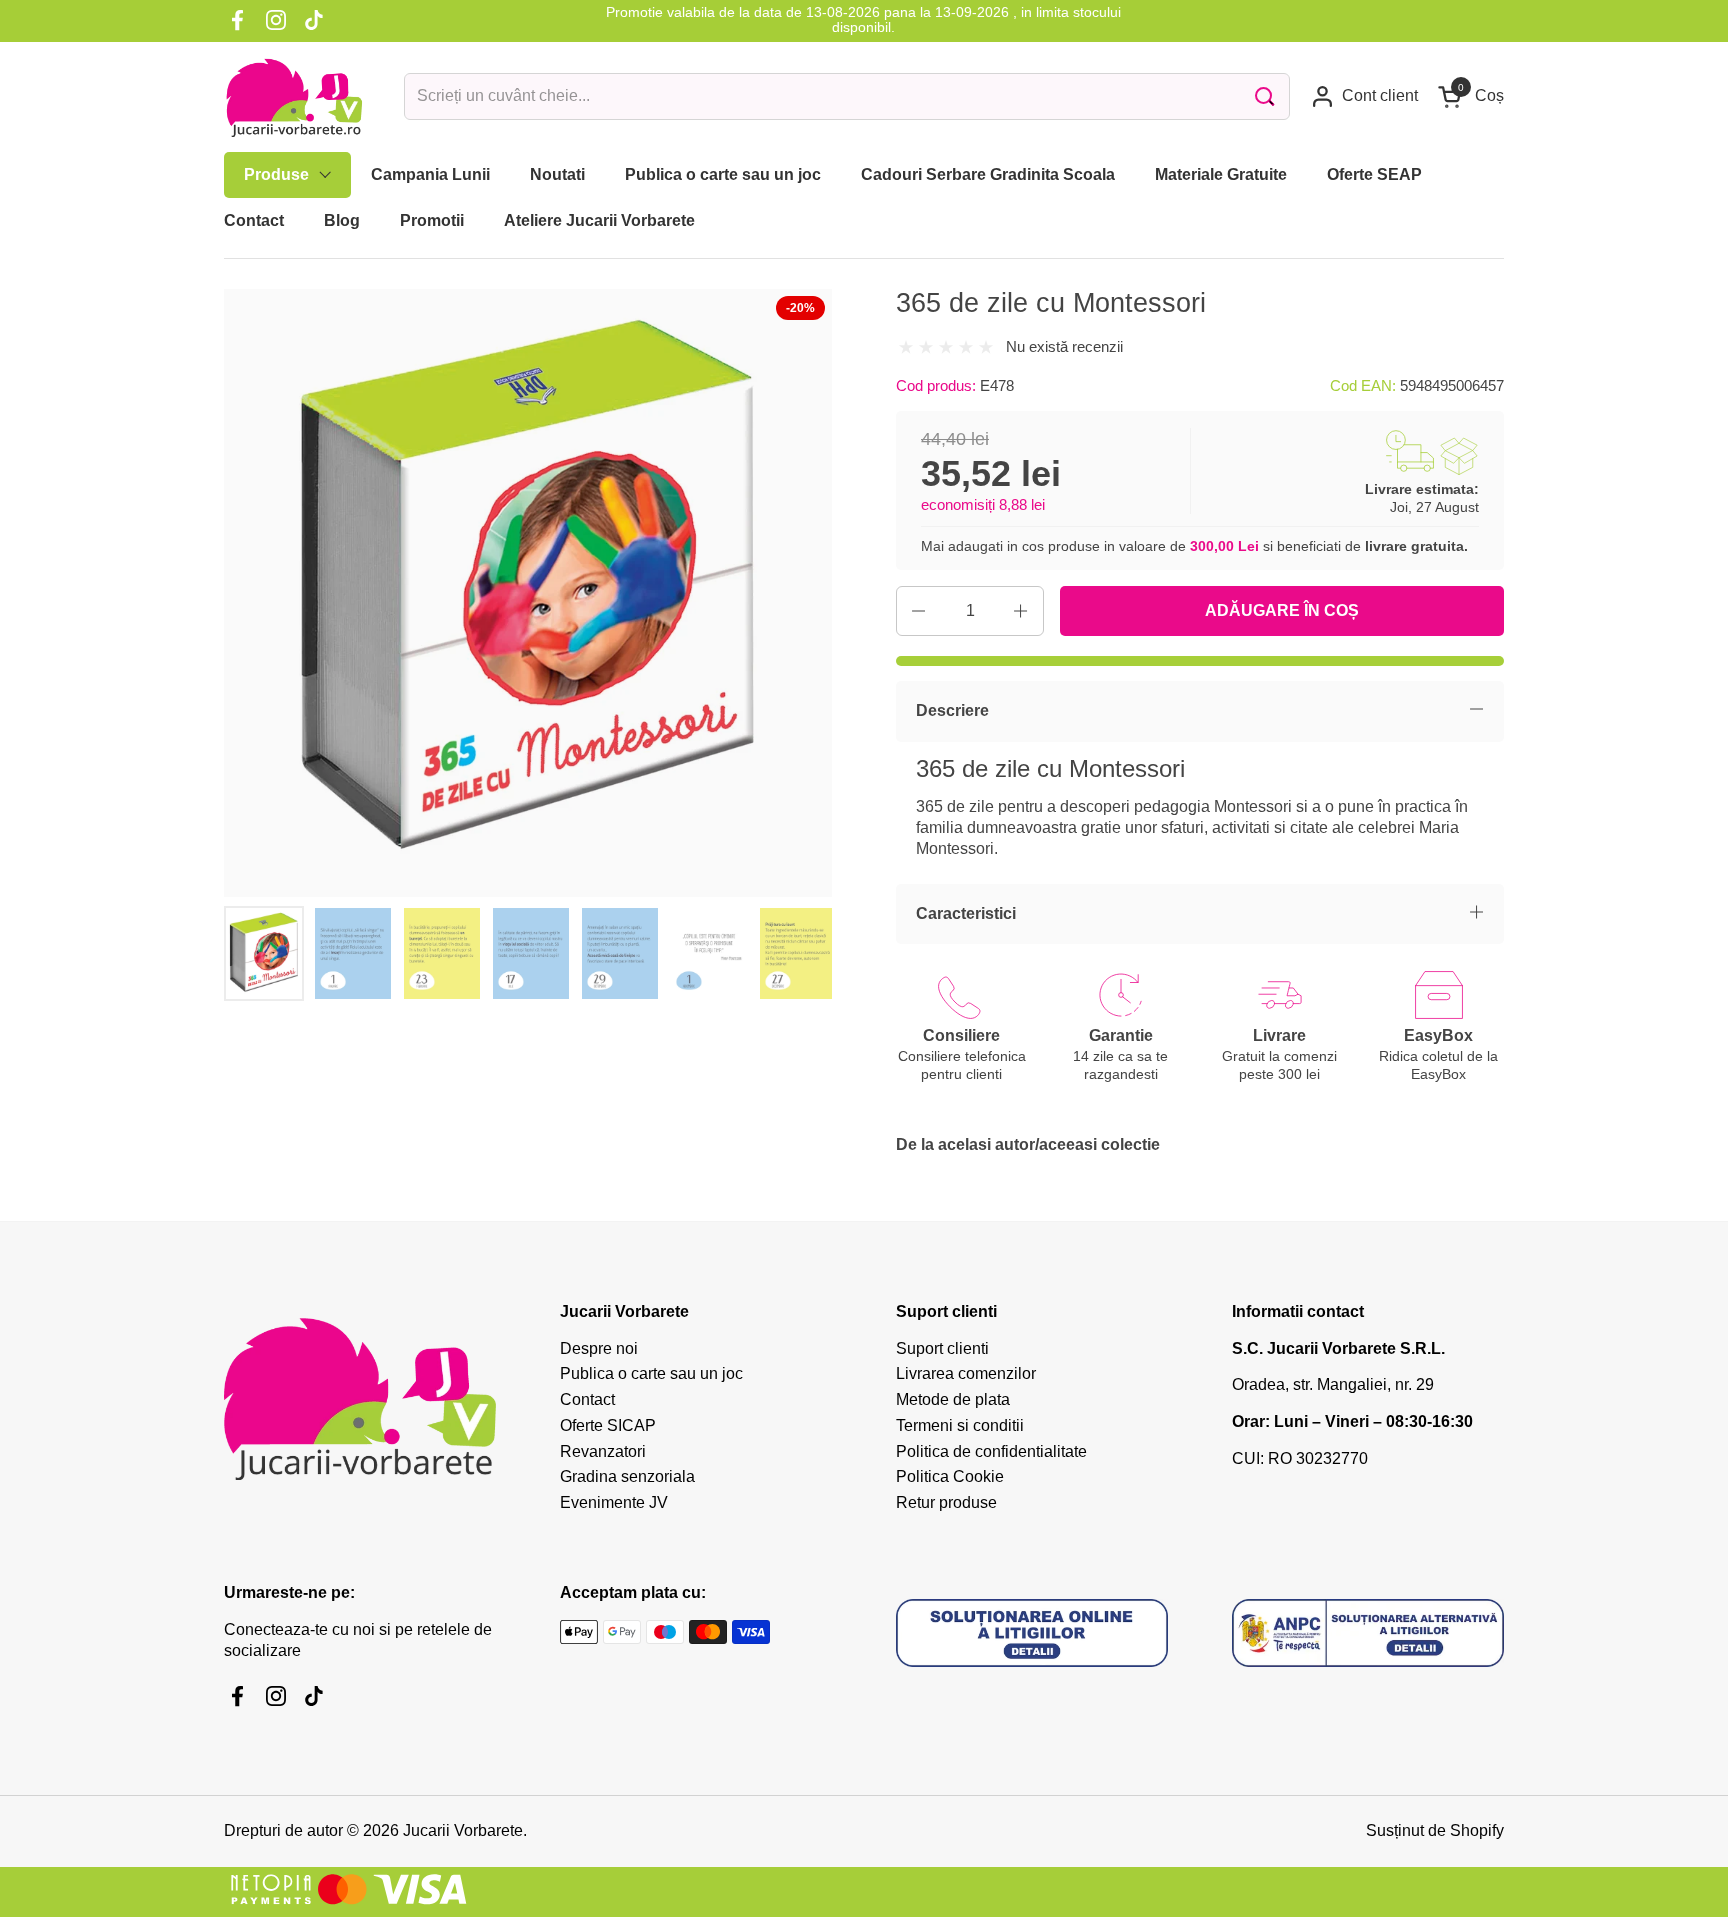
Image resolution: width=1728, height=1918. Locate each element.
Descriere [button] (952, 710)
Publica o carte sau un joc (651, 1373)
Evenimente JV (614, 1502)
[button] (1471, 96)
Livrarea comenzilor (966, 1373)
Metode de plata (953, 1399)
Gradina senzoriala (627, 1476)
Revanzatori (603, 1451)
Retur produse (946, 1502)
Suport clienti (942, 1348)
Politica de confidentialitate (991, 1451)
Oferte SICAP (608, 1425)
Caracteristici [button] (966, 913)
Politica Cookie (950, 1476)
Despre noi (599, 1348)
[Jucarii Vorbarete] (294, 97)
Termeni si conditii (960, 1425)
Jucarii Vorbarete (463, 1830)
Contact (587, 1399)
